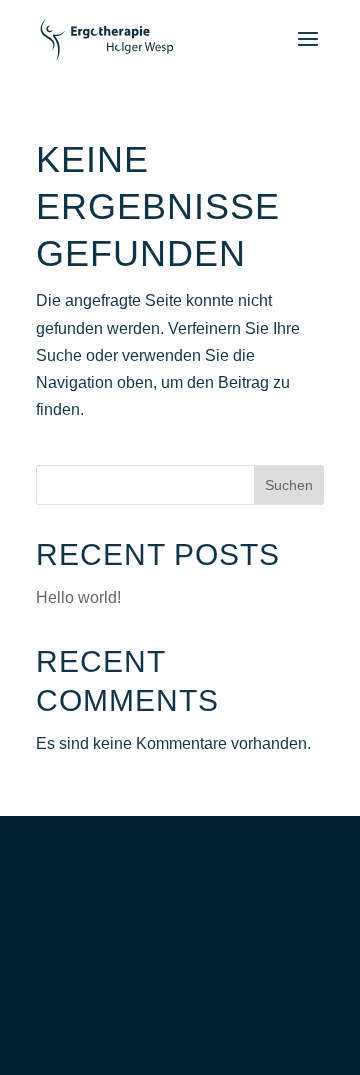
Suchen (289, 485)
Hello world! (78, 597)
